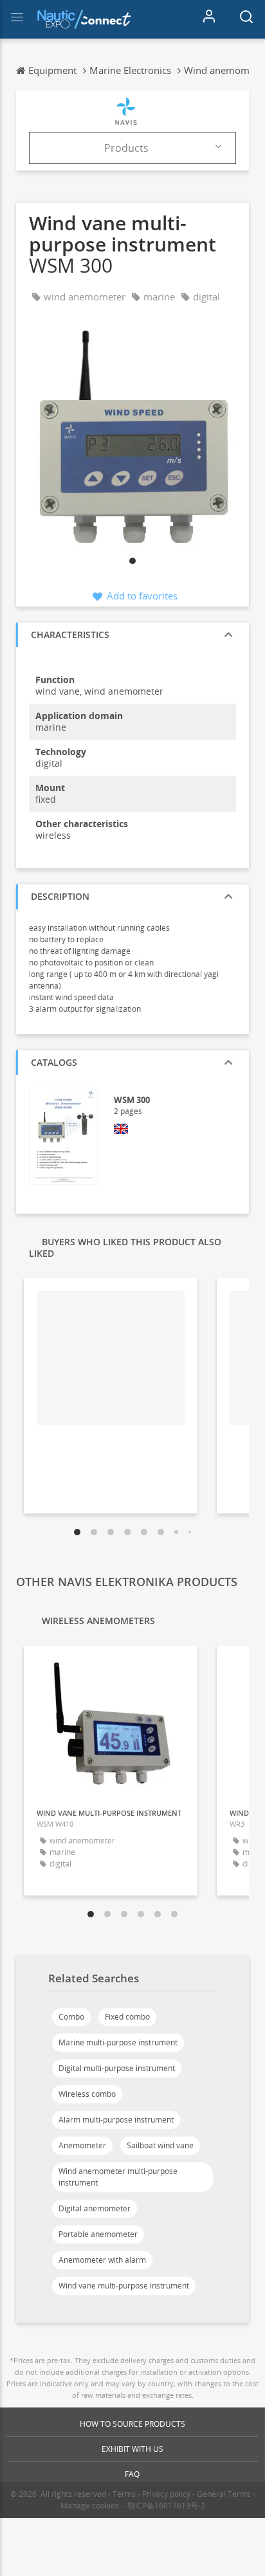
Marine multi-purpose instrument (118, 2042)
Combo (71, 2017)
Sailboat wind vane (160, 2145)
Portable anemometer (98, 2234)
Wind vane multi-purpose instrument (124, 2286)
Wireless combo (87, 2094)
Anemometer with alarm (102, 2260)
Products (126, 148)
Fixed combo (127, 2017)
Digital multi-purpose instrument (117, 2068)
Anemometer (82, 2145)
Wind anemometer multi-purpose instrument (118, 2177)
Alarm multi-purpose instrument (116, 2120)
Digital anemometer (95, 2208)
